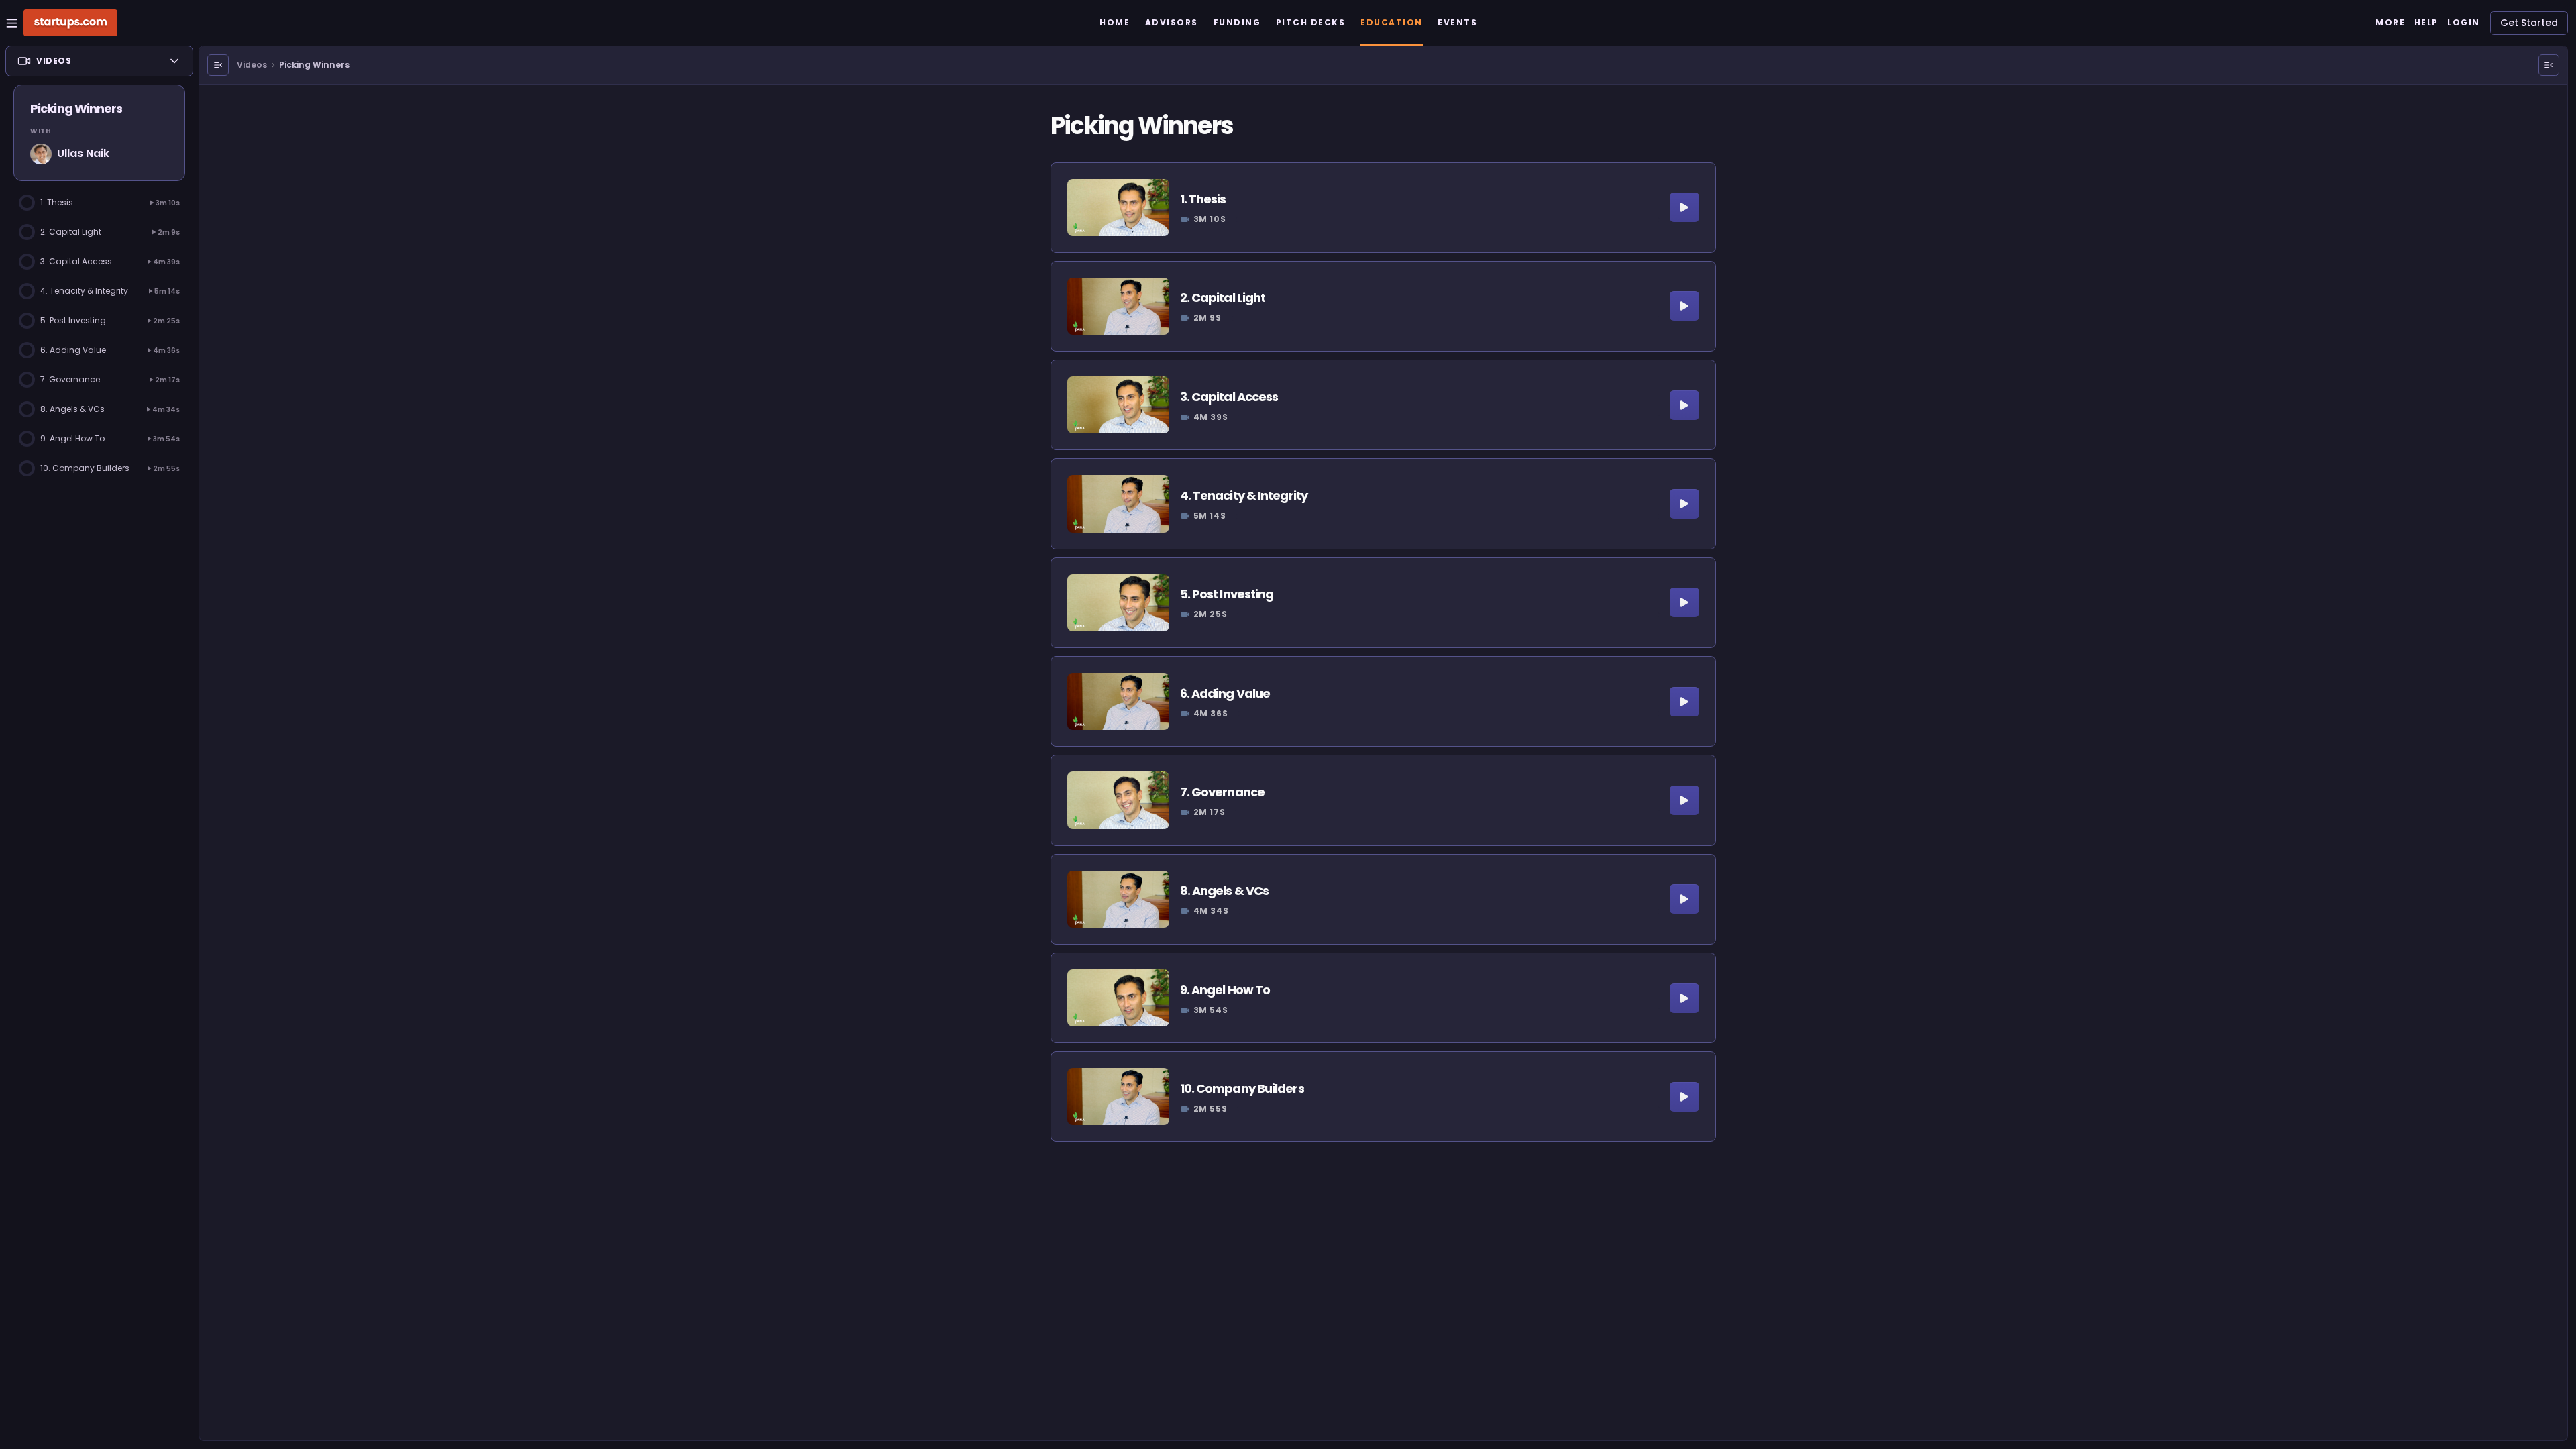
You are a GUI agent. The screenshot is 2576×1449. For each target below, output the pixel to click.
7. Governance (1222, 792)
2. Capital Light (1223, 298)
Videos (252, 65)
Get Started (2529, 23)
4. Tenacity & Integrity (1244, 495)
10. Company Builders (1242, 1088)
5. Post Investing (1227, 594)
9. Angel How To (1225, 990)
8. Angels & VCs (1225, 891)
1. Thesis (1203, 199)
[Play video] (1684, 207)
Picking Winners (314, 65)
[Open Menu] (218, 65)
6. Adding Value (1225, 693)
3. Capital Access (1229, 397)
